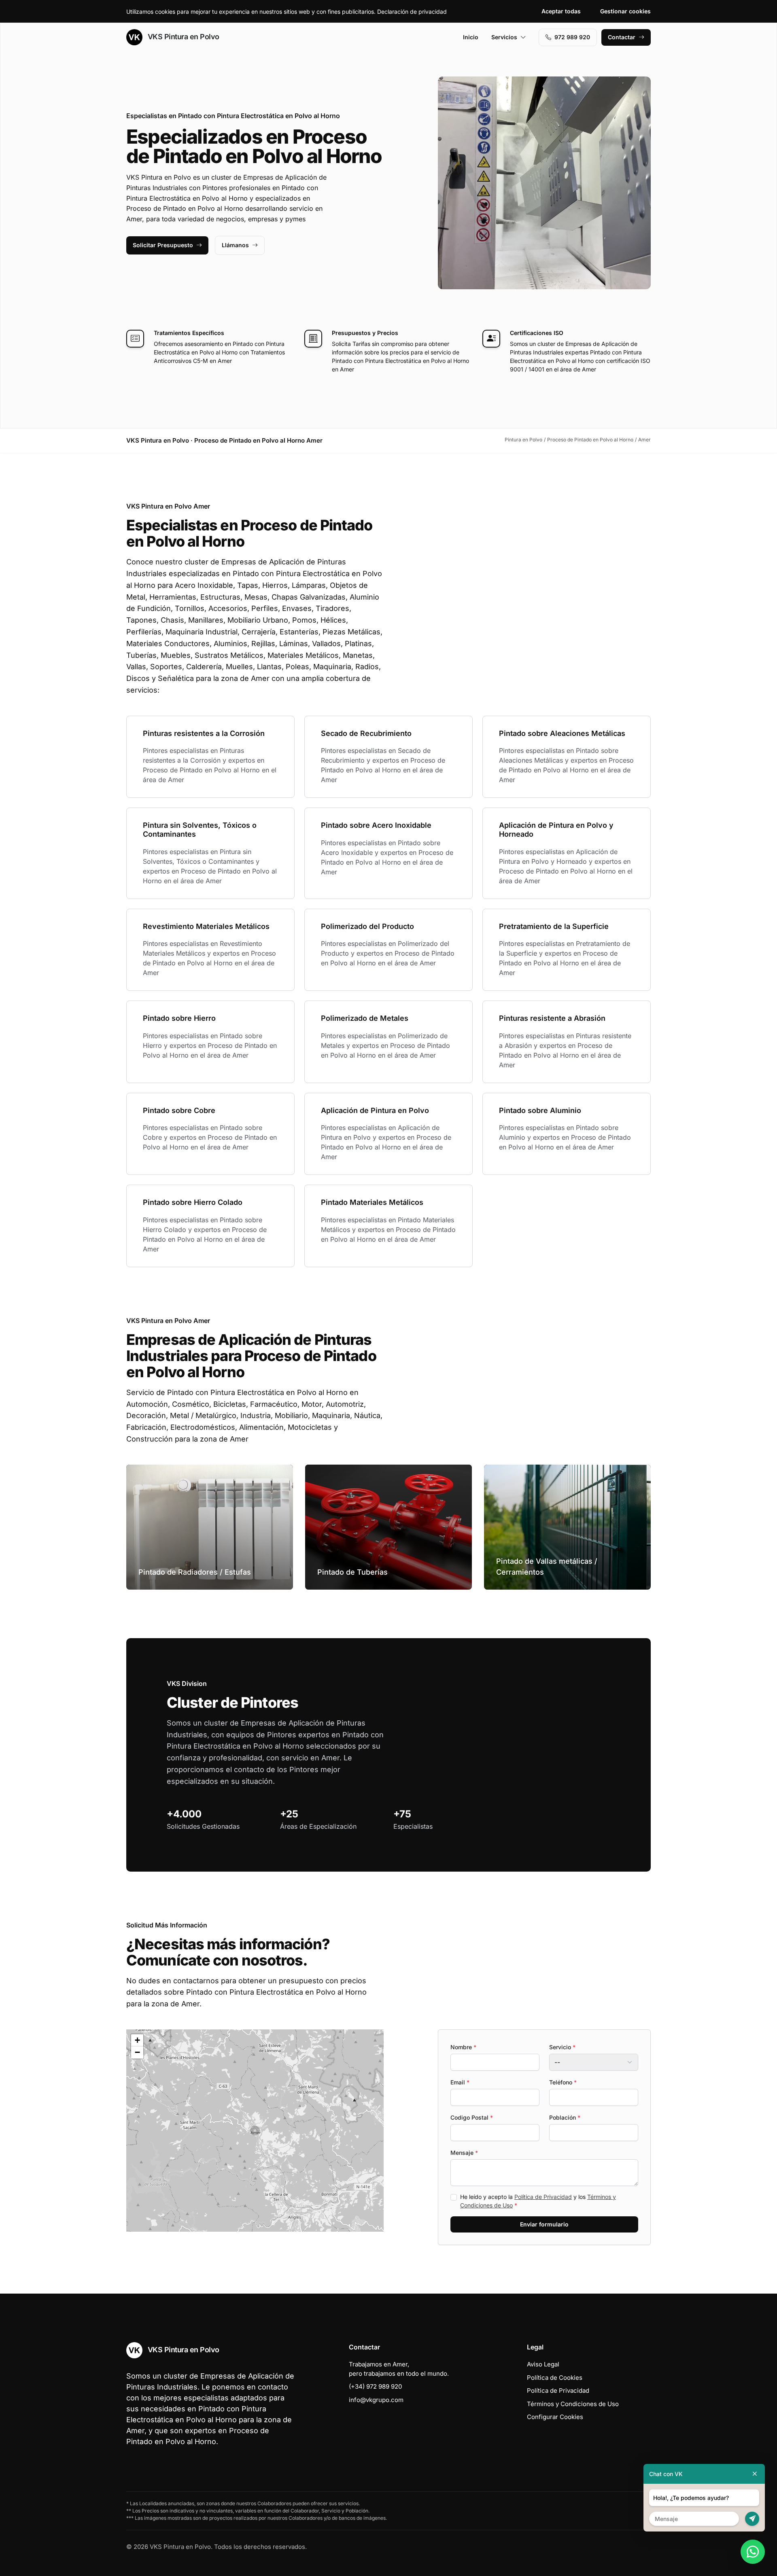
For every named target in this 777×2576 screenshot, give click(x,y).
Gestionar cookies (625, 11)
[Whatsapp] (753, 2552)
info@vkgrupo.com (376, 2400)
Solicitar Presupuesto (163, 245)
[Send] (752, 2519)
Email (460, 2082)
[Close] (755, 2474)
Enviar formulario (544, 2224)
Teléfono (563, 2082)
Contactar (622, 37)
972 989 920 (572, 37)
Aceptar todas (561, 11)
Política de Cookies (555, 2378)
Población (565, 2117)
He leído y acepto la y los (538, 2201)
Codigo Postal (472, 2117)
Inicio (471, 37)
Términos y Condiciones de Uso (573, 2404)
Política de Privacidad (543, 2197)
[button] (255, 2131)
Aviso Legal (543, 2364)
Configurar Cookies (555, 2417)
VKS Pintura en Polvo (183, 37)
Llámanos (235, 245)
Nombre (463, 2047)
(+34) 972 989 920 (375, 2386)
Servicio (562, 2047)
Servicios (504, 37)
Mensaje (464, 2153)
